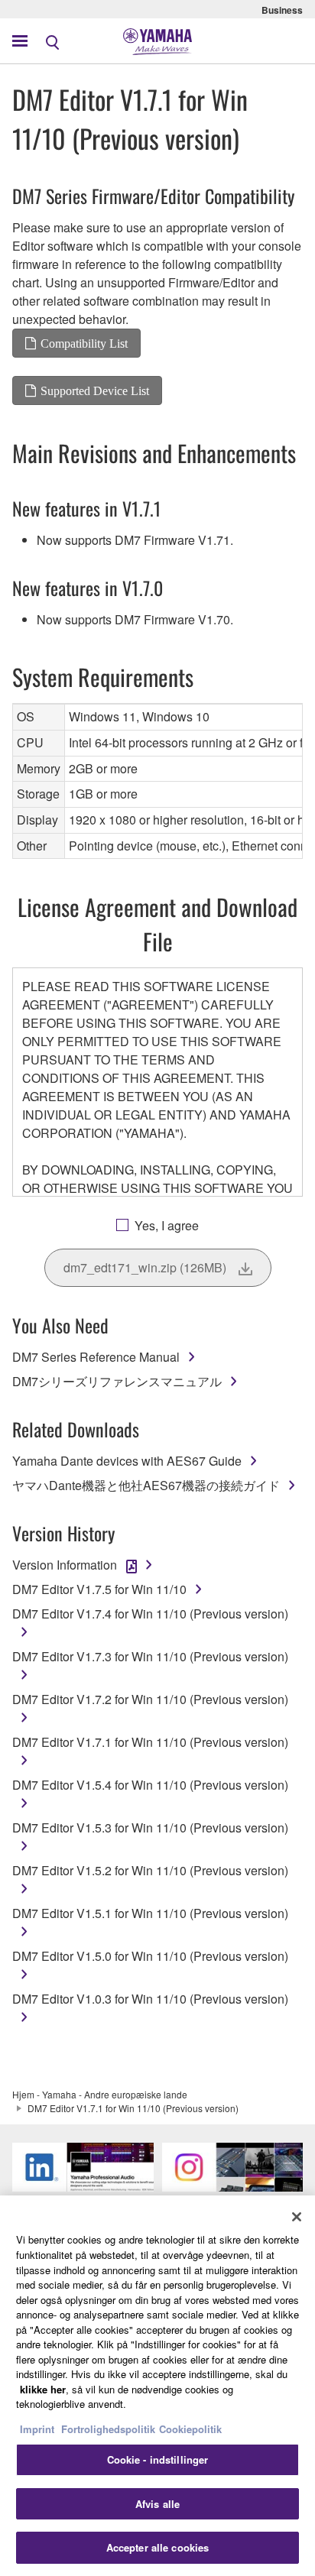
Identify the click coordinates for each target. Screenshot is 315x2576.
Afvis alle (157, 2504)
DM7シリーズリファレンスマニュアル (117, 1381)
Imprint (37, 2429)
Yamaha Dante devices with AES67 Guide (127, 1461)
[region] (157, 2386)
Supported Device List (95, 390)
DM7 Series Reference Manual (96, 1357)
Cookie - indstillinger (158, 2459)
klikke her (43, 2389)
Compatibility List (84, 343)
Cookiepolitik (190, 2429)
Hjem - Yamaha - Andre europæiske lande (100, 2094)
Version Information (65, 1565)
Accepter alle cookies (158, 2547)
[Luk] (297, 2217)
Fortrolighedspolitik (108, 2429)
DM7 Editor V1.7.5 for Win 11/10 (99, 1589)
